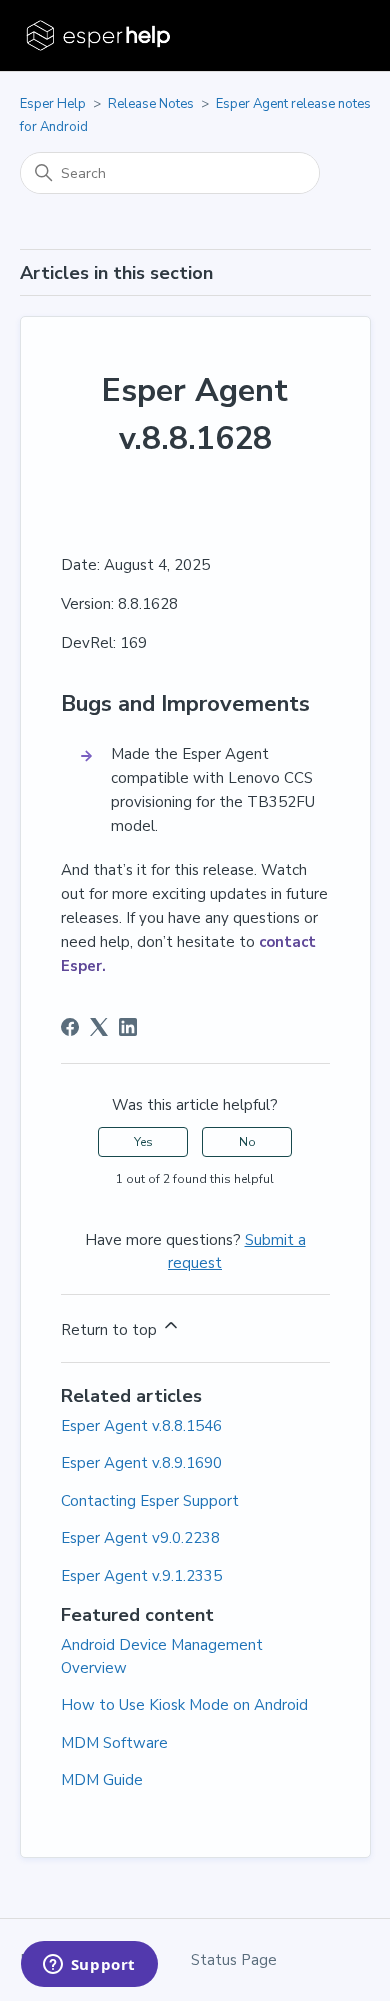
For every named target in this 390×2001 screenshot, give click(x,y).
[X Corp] (99, 1027)
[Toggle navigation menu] (335, 36)
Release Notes (151, 104)
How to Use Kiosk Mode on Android (184, 1705)
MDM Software (114, 1743)
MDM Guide (102, 1780)
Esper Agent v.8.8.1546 (141, 1426)
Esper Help (53, 104)
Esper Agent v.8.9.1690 (141, 1463)
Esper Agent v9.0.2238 (140, 1538)
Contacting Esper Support (150, 1501)
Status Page (234, 1960)
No (247, 1142)
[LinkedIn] (128, 1027)
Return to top (111, 1330)
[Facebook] (70, 1027)
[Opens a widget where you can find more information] (89, 1966)
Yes (143, 1142)
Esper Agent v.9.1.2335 (141, 1576)
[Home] (100, 35)
